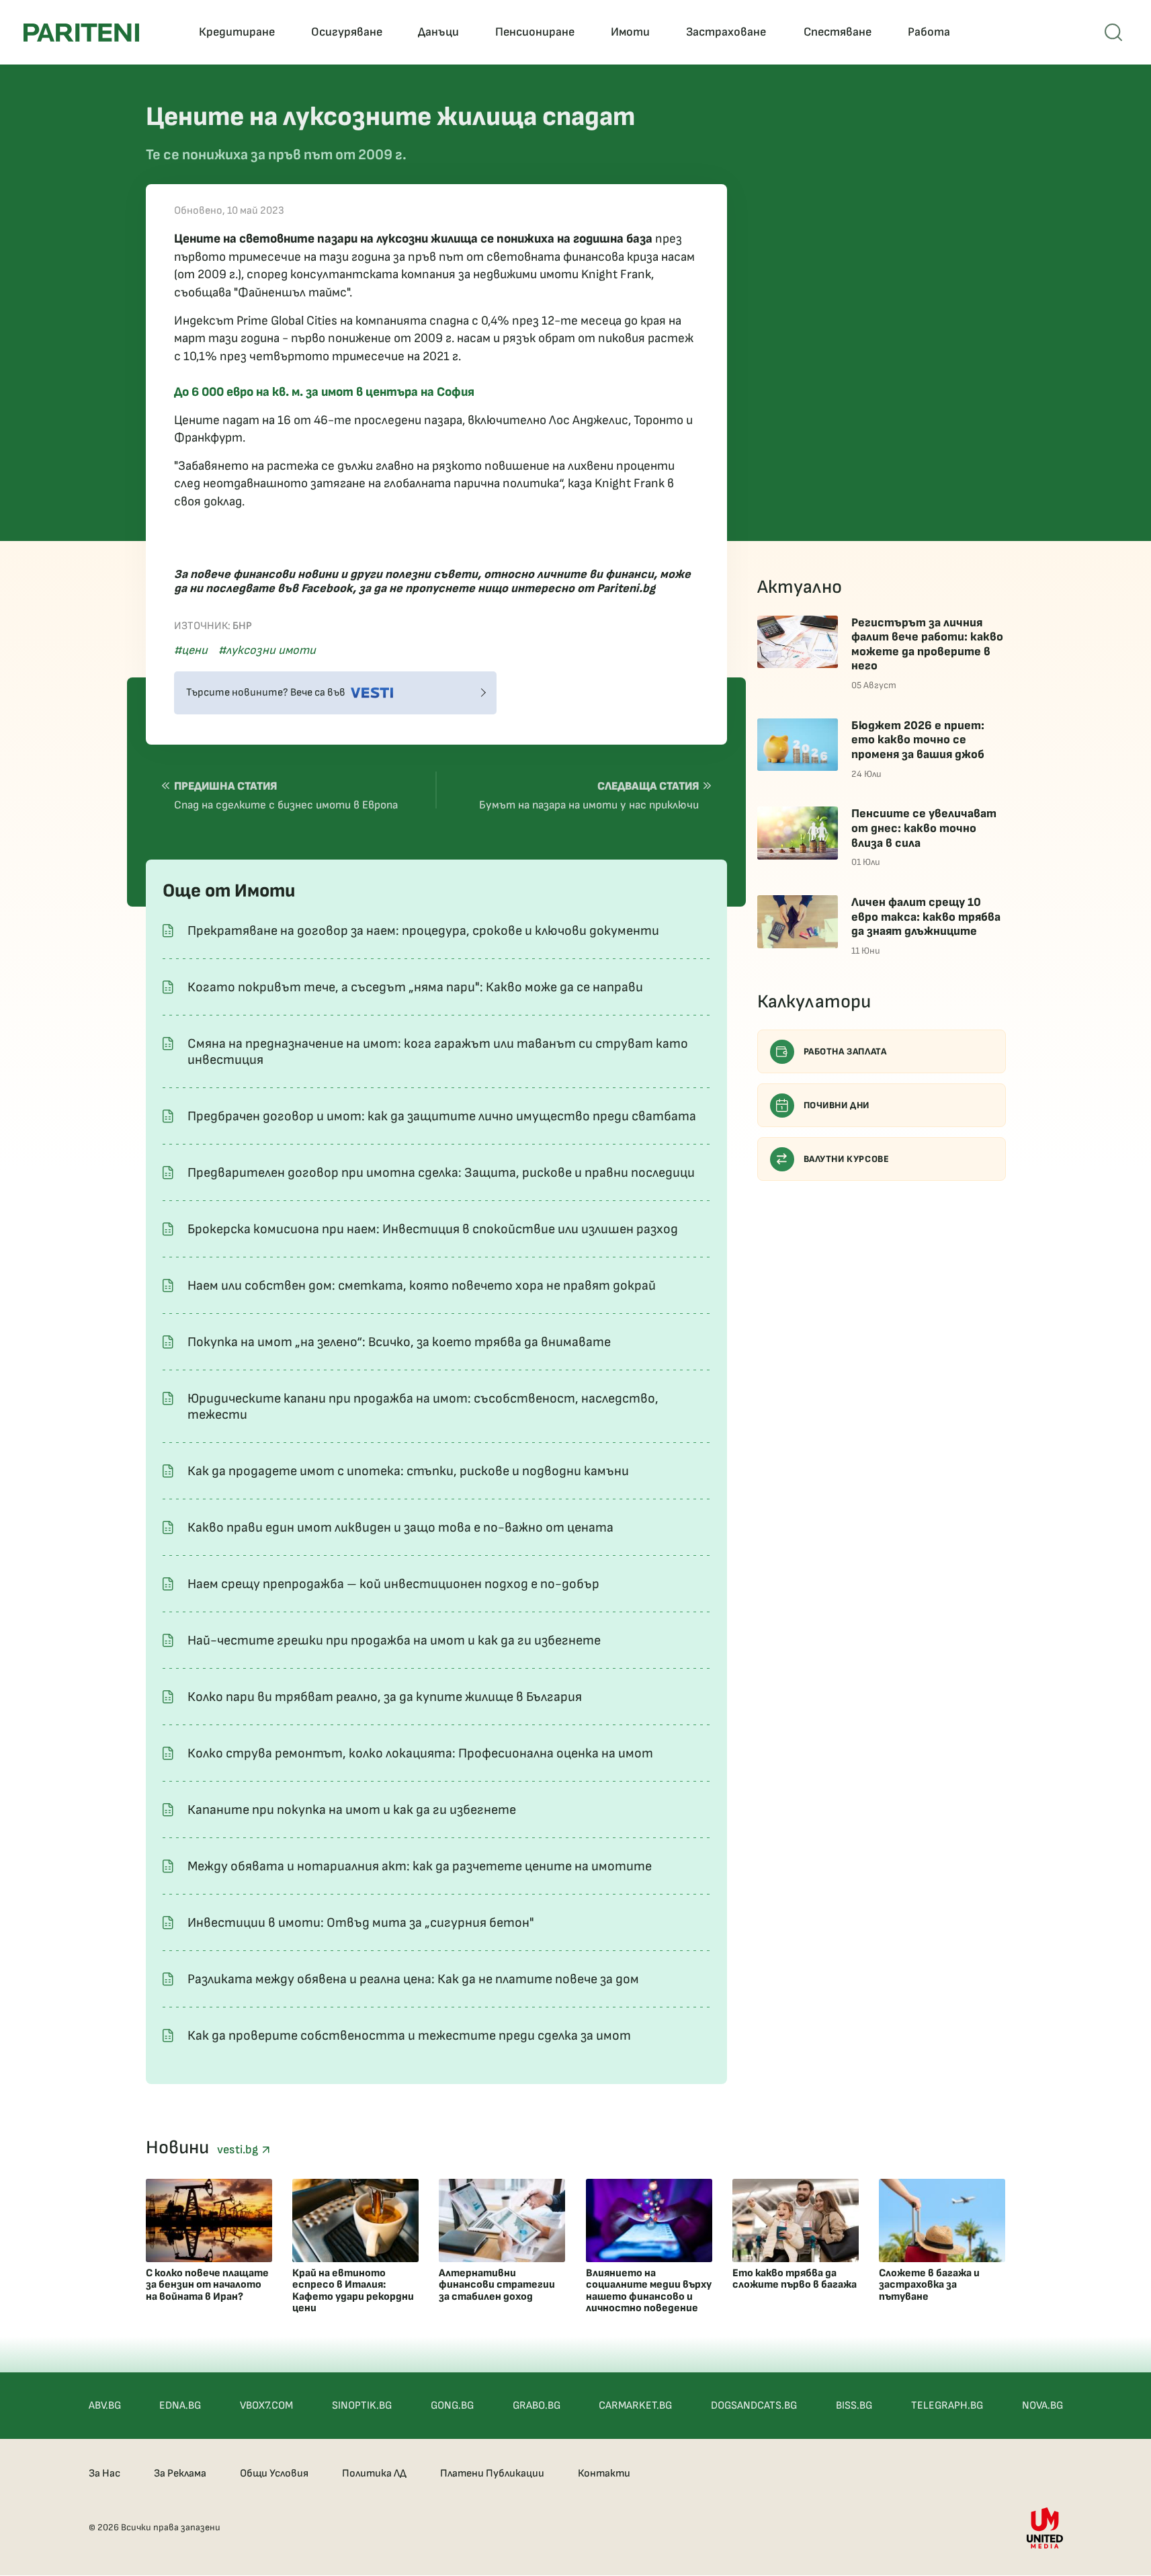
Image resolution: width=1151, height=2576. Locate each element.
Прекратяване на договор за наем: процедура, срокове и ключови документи (423, 931)
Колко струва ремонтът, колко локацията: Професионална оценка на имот (420, 1753)
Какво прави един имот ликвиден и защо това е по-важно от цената (400, 1528)
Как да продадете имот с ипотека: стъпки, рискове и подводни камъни (408, 1471)
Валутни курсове (847, 1159)
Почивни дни (837, 1105)
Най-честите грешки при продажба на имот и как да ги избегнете (394, 1640)
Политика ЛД (374, 2474)
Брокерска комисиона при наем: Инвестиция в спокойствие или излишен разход (433, 1229)
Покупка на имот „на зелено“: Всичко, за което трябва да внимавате (399, 1342)
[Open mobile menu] (1113, 32)
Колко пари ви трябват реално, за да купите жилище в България (385, 1697)
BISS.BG (854, 2406)
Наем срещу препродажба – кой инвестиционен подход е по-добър (393, 1584)
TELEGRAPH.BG (947, 2406)
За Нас (104, 2474)
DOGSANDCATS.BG (754, 2406)
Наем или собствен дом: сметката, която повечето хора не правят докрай (422, 1286)
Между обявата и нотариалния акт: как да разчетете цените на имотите (420, 1866)
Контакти (604, 2474)
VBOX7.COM (266, 2406)
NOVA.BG (1042, 2406)
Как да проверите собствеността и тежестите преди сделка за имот (409, 2036)
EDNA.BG (180, 2406)
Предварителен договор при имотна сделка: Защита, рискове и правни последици (441, 1173)
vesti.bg (239, 2150)
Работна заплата (845, 1051)
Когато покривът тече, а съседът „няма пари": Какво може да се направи (415, 987)
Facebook (327, 588)
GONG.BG (452, 2406)
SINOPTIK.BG (362, 2406)
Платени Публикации (492, 2474)
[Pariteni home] (81, 33)
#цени (191, 650)
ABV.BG (105, 2406)
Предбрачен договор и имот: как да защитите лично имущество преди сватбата (442, 1116)
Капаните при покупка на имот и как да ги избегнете (352, 1810)
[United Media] (1045, 2528)
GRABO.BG (537, 2406)
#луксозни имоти (267, 650)
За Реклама (180, 2474)
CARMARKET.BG (635, 2406)
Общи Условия (274, 2474)
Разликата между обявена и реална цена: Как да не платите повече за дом (413, 1979)
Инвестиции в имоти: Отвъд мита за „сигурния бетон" (361, 1923)
